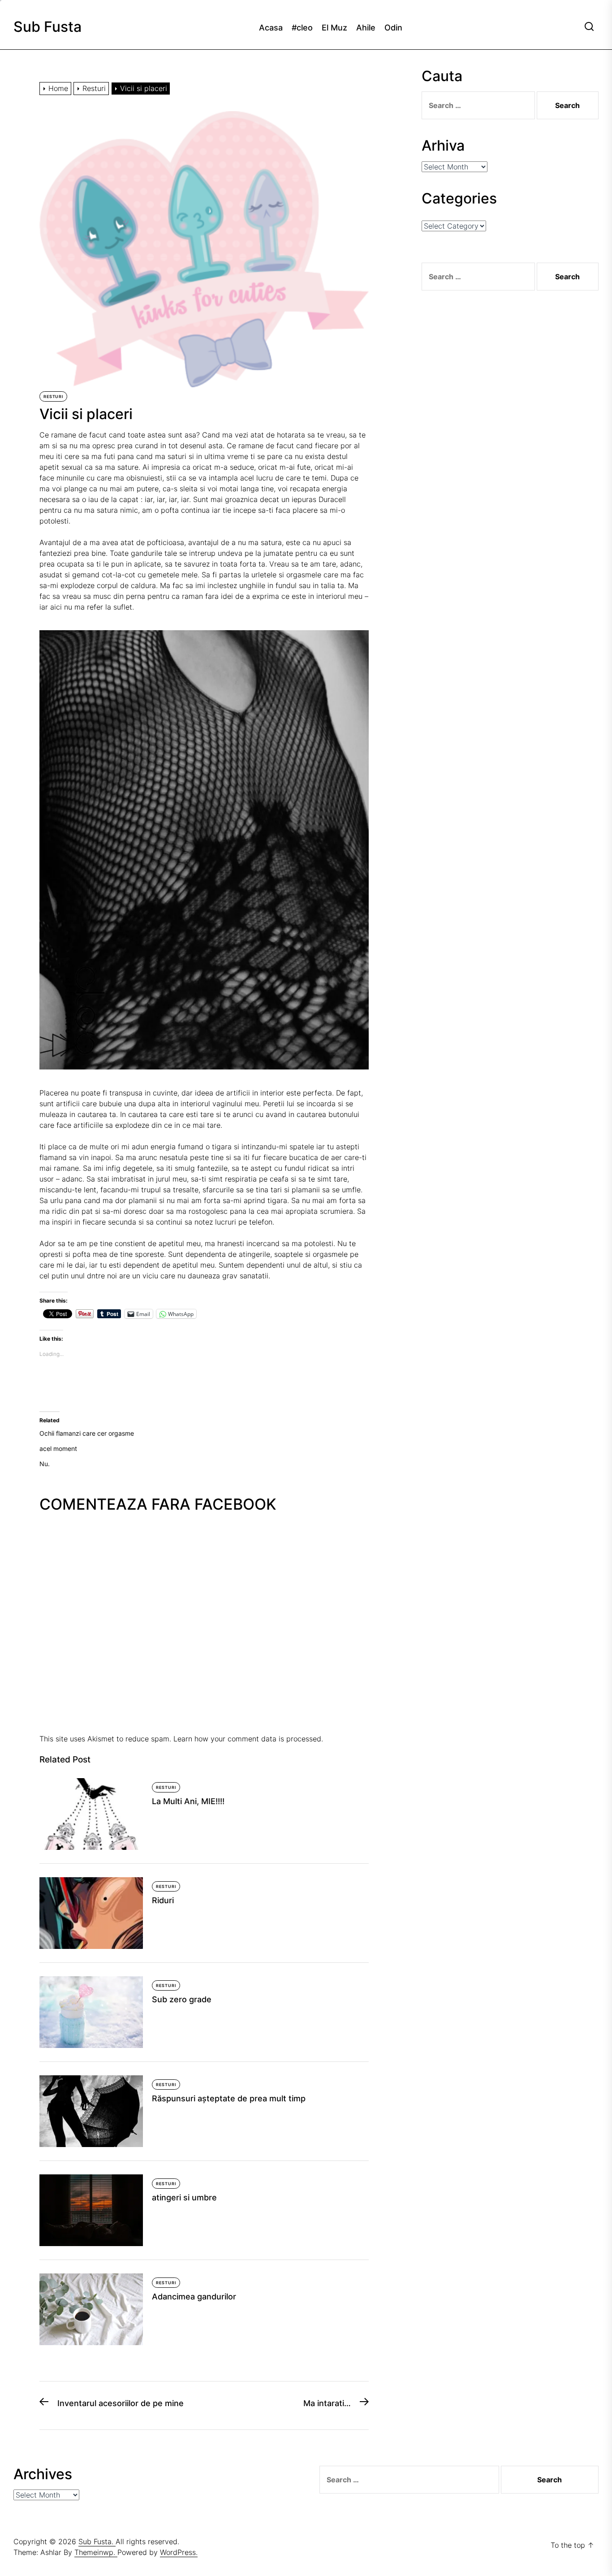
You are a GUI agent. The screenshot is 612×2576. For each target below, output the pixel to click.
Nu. (45, 1464)
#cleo (302, 28)
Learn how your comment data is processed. (248, 1739)
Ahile (366, 28)
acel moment (58, 1448)
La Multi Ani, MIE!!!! (188, 1801)
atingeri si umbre (184, 2197)
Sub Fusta (47, 27)
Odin (393, 28)
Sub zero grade (182, 1999)
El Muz (334, 28)
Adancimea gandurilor (194, 2297)
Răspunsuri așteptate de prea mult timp (229, 2098)
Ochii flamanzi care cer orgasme (87, 1433)
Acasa (271, 28)
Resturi (53, 396)
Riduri (163, 1900)
